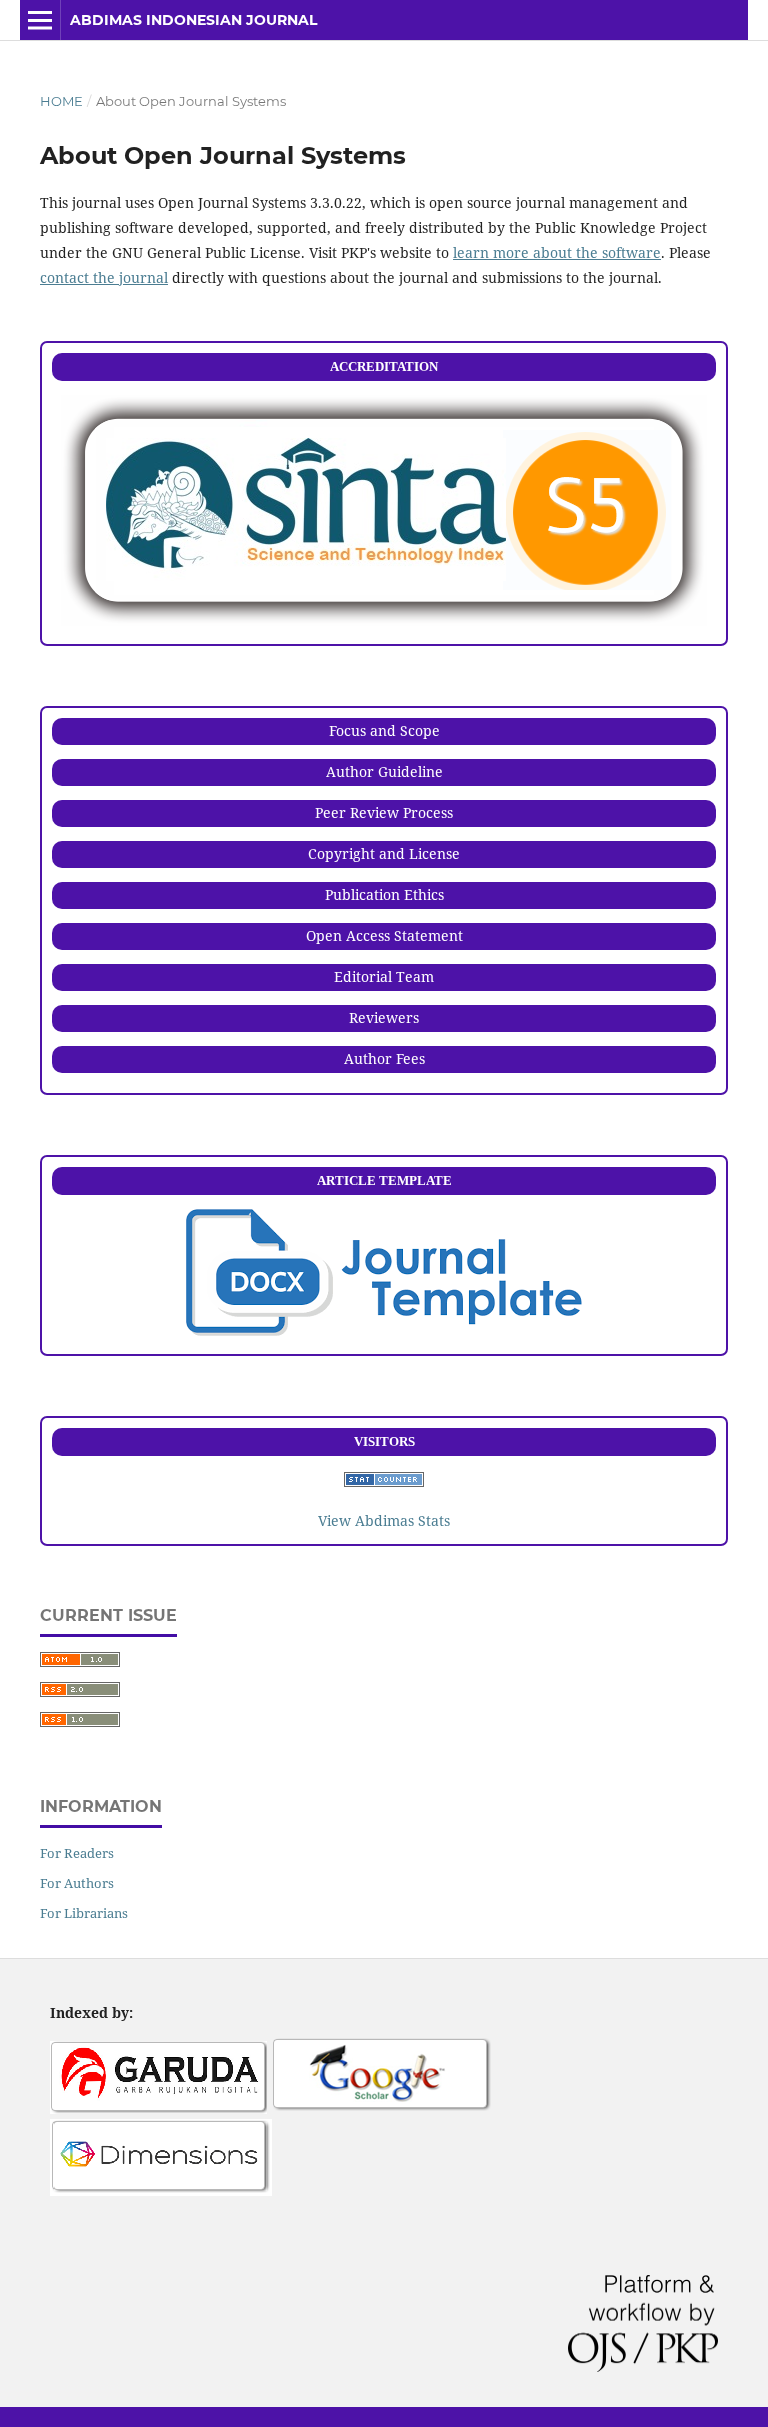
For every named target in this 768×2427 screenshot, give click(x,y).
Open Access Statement (384, 935)
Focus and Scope (384, 730)
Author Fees (384, 1058)
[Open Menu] (40, 20)
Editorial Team (384, 976)
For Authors (77, 1883)
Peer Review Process (384, 812)
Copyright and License (384, 853)
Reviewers (384, 1017)
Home (61, 101)
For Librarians (84, 1913)
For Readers (77, 1853)
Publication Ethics (384, 894)
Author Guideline (384, 771)
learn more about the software (557, 252)
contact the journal (104, 277)
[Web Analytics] (384, 1481)
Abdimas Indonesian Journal (193, 20)
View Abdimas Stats (384, 1520)
